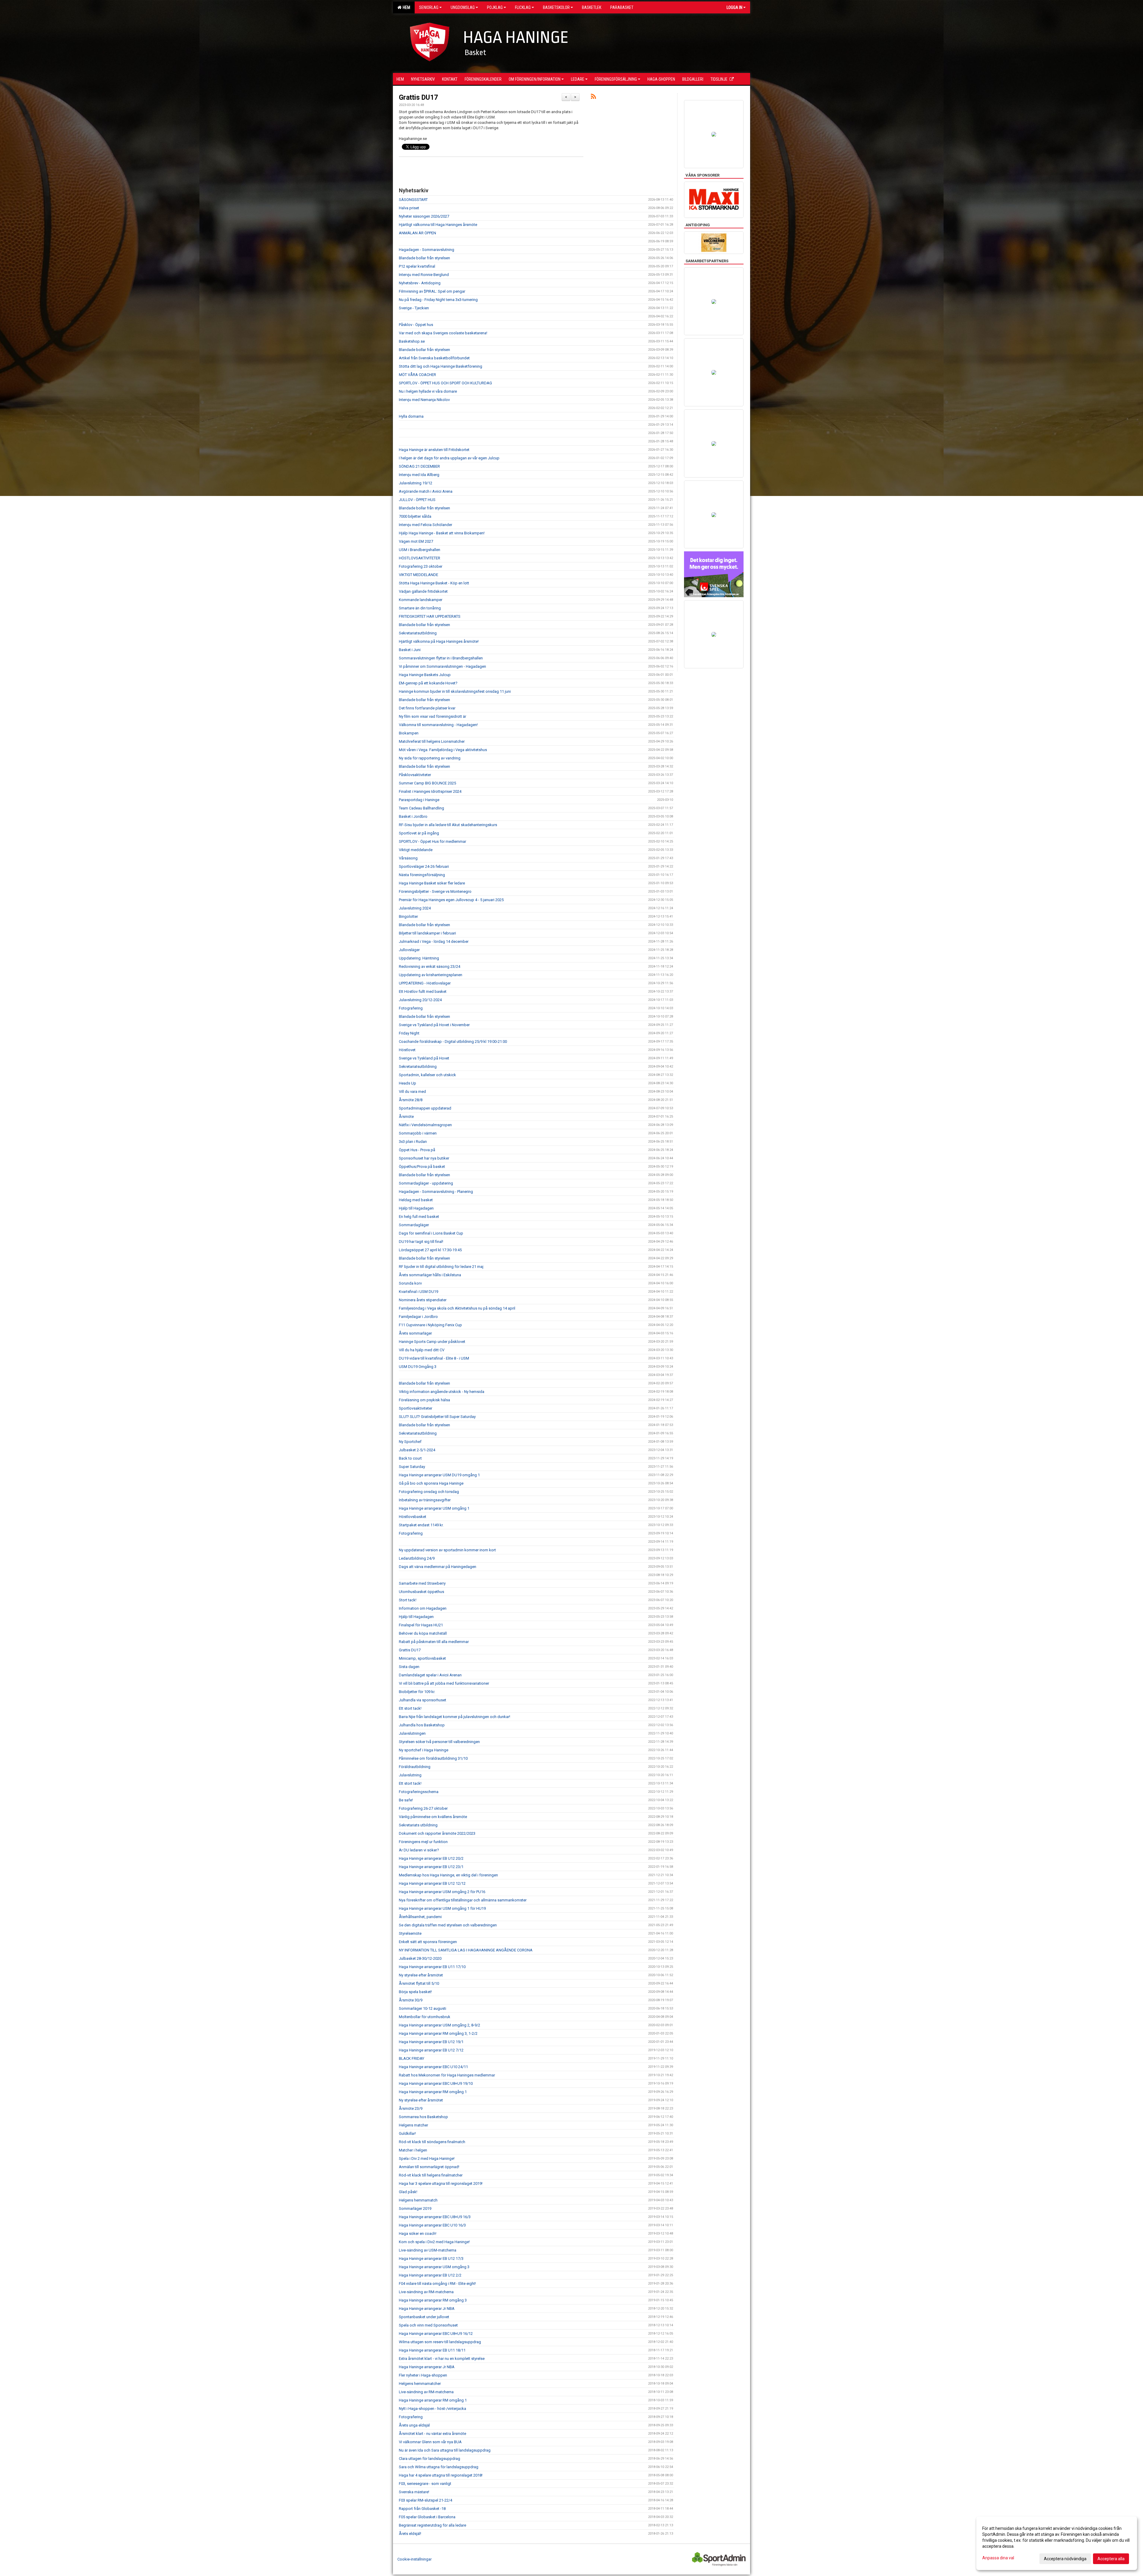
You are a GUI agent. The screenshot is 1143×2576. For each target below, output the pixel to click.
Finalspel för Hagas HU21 (421, 1625)
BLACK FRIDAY (412, 2058)
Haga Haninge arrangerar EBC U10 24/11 (433, 2067)
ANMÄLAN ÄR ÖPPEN (417, 233)
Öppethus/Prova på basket (422, 1167)
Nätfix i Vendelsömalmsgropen (425, 1125)
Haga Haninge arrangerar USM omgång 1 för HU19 (442, 1908)
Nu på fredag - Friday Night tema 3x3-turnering (438, 300)
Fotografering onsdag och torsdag (429, 1492)
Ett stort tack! (410, 1708)
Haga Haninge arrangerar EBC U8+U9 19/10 (436, 2083)
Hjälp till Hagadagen (416, 1208)
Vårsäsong (408, 858)
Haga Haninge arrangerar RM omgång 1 (433, 2092)
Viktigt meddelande (416, 850)
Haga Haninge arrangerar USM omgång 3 (434, 2267)
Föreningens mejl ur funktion (423, 1842)
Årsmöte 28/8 (411, 1100)
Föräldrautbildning (415, 1767)
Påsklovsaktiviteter (415, 775)
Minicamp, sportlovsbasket (422, 1658)
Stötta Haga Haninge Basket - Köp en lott (434, 583)
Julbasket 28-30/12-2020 (420, 1958)
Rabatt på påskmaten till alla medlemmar (434, 1642)
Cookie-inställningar (414, 2559)
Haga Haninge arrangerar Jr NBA (427, 2309)
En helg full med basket (419, 1217)
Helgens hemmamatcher (420, 2384)
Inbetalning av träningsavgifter (425, 1500)
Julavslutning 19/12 (416, 483)
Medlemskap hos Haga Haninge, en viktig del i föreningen (448, 1875)
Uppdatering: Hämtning (419, 958)
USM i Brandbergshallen (420, 550)
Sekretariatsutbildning (418, 633)
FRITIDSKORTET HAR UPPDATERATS (430, 616)
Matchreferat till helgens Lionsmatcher (432, 741)
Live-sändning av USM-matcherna (428, 2250)
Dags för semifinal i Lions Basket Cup (431, 1233)
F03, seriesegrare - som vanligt (425, 2484)
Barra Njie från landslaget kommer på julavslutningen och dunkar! (455, 1717)
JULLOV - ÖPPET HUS (417, 500)
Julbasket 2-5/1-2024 (417, 1450)
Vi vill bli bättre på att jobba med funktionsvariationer (444, 1683)
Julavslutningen (412, 1733)
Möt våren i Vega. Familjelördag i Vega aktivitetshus (443, 750)
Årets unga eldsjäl (414, 2425)
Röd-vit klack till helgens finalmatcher (431, 2175)
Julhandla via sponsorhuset (423, 1700)
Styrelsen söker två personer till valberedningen (439, 1742)
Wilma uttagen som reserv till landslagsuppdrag (440, 2342)
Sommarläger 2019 (415, 2208)
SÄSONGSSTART (413, 200)
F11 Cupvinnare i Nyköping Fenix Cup (430, 1325)
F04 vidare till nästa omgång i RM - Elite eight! (437, 2284)
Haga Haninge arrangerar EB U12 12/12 (432, 1883)
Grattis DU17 (418, 97)
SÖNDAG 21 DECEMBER (419, 466)
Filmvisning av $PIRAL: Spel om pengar (432, 291)
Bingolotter (408, 916)
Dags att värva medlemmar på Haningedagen (438, 1567)
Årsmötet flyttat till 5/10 (419, 1983)
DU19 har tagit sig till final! (421, 1242)
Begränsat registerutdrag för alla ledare (432, 2525)
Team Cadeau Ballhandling (421, 808)
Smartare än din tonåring (420, 608)
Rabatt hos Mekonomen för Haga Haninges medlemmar (447, 2075)
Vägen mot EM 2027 (416, 541)
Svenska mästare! (414, 2492)
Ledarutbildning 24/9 (417, 1558)
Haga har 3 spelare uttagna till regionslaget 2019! (441, 2183)
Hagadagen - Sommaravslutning (427, 250)
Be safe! (406, 1800)
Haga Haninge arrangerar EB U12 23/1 (431, 1867)
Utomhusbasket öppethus (421, 1592)
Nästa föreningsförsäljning (422, 875)
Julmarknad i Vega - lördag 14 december (434, 941)
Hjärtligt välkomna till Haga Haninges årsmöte (438, 225)
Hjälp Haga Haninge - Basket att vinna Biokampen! (442, 533)
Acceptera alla (1111, 2559)
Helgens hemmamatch (418, 2200)
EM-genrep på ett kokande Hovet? (428, 683)
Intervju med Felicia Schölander (425, 525)
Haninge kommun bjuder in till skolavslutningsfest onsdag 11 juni (455, 691)
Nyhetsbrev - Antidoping (420, 283)
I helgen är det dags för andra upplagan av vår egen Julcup (449, 458)
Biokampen (409, 733)
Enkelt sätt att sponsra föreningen (428, 1942)
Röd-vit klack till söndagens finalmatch (432, 2142)
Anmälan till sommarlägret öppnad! (429, 2167)
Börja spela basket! (415, 1992)
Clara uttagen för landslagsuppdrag (430, 2459)
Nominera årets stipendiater (423, 1300)
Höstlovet (407, 1050)
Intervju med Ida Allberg (419, 475)
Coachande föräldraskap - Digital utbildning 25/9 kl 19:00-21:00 (453, 1042)
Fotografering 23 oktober (421, 566)
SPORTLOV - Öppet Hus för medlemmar (432, 841)
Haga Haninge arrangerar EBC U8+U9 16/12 (436, 2334)
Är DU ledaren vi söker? (419, 1850)
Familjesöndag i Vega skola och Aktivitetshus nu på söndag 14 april (457, 1308)
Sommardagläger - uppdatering (426, 1183)
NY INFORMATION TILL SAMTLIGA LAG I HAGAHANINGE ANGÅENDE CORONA (466, 1950)
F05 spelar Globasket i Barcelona (427, 2517)
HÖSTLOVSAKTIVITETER (420, 558)
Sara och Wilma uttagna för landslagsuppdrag (439, 2467)
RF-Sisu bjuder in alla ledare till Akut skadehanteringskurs (448, 825)
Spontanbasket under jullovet (424, 2317)
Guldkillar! (407, 2133)
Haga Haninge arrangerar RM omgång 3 (433, 2300)
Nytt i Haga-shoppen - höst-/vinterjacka (432, 2409)
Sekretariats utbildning (418, 1825)
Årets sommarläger (415, 1333)
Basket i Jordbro (413, 816)
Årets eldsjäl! (410, 2534)
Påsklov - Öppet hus (416, 325)
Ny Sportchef (410, 1442)
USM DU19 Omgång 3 (418, 1367)
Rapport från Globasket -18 (422, 2509)
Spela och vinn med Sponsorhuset (428, 2325)
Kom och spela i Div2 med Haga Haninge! (434, 2242)
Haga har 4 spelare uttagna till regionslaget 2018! (441, 2475)
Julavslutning (410, 1775)
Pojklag (495, 7)
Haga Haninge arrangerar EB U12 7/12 (431, 2050)
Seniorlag (429, 7)
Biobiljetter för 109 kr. (417, 1692)
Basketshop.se (412, 341)
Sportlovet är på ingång (419, 833)
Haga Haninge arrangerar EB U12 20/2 (431, 1858)
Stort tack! (408, 1600)
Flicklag (523, 7)
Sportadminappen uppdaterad (425, 1108)
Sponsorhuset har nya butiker (424, 1158)
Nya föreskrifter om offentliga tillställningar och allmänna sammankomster (463, 1900)
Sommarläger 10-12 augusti (423, 2008)
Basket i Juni (410, 650)
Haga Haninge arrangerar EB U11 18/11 (432, 2350)
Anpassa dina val (998, 2558)
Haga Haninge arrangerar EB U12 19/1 (431, 2042)
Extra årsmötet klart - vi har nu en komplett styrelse (442, 2359)
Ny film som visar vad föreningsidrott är (432, 716)
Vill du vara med (412, 1092)
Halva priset (409, 208)
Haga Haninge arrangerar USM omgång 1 (434, 1508)
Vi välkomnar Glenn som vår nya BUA (430, 2442)
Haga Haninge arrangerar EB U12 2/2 (430, 2275)
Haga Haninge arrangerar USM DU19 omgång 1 (439, 1475)
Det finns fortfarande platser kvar (427, 708)
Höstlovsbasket (413, 1517)
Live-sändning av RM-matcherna (426, 2292)
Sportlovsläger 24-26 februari (424, 866)
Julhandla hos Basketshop (422, 1725)
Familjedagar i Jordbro (418, 1317)
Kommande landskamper (421, 600)
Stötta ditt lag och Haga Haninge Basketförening (441, 366)
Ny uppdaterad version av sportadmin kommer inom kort (447, 1550)
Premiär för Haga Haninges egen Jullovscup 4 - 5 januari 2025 (451, 900)
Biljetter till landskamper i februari (427, 933)
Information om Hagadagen (423, 1608)
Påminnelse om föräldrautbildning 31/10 (433, 1758)
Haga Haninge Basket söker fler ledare (432, 883)
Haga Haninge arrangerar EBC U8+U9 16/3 (435, 2217)
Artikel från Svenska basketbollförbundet (434, 358)
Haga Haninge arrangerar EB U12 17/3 (431, 2259)
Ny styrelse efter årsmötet (421, 1975)
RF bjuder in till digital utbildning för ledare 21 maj (441, 1267)
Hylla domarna (411, 416)
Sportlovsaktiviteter (416, 1408)
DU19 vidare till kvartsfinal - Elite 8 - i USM (434, 1358)
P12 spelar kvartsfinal (417, 266)
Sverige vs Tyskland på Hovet (424, 1058)
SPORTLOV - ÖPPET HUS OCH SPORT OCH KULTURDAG (445, 383)
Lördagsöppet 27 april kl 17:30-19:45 (430, 1250)
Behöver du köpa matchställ (423, 1633)
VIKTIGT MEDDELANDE (419, 575)
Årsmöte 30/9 (411, 2000)
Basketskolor (556, 7)
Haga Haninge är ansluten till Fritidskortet (434, 450)
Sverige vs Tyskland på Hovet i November (434, 1025)
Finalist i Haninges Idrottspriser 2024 (430, 791)
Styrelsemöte (410, 1933)
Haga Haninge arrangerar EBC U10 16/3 (432, 2225)
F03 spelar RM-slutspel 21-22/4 (425, 2500)
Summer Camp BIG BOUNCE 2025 (427, 783)
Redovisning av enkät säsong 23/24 (430, 966)
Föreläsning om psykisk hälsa (424, 1400)
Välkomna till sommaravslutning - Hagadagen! (438, 725)
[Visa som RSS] (593, 97)
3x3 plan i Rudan (413, 1142)
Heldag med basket (416, 1200)
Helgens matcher (413, 2125)
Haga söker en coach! (418, 2233)
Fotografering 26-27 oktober (423, 1808)
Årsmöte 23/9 (411, 2108)
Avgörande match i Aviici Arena (426, 491)
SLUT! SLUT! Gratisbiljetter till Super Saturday (437, 1417)
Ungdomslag (463, 7)
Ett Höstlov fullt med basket (423, 991)
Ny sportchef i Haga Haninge (424, 1750)
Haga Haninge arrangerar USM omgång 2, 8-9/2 (439, 2025)
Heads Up (407, 1083)
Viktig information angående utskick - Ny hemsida (442, 1392)
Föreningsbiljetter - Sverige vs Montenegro (435, 891)
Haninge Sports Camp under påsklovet (432, 1342)
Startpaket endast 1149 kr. (421, 1525)
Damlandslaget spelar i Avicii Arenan (430, 1675)
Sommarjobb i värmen (418, 1133)
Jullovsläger (409, 950)
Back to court (410, 1458)
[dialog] (1057, 2543)
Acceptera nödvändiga (1065, 2559)
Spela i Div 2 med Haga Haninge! (427, 2158)
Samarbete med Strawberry (422, 1583)
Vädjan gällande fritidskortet (423, 591)
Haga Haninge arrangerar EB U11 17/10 (432, 1967)
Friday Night (409, 1033)
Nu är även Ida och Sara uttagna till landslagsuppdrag (445, 2450)
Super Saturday (412, 1467)
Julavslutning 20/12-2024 (420, 1000)
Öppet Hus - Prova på (417, 1150)
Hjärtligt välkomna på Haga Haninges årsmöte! (439, 641)
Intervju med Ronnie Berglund (424, 275)
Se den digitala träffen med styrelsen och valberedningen (448, 1925)
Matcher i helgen (413, 2150)
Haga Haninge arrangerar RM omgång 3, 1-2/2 (438, 2033)
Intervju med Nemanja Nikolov (424, 400)
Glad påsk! (408, 2192)
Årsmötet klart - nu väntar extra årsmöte (432, 2434)
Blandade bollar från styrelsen (424, 258)
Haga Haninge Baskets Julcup (425, 675)
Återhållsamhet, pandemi (420, 1917)
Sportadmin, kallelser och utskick (427, 1075)
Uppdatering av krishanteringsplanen (431, 975)
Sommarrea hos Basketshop (423, 2117)
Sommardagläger (414, 1225)
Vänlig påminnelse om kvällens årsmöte (433, 1817)
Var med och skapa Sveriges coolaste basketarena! (443, 333)
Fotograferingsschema (419, 1792)
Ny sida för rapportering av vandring (430, 758)
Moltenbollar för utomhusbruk (425, 2017)
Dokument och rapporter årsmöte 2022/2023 (437, 1833)
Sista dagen (409, 1667)
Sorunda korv (410, 1283)
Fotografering (411, 1008)
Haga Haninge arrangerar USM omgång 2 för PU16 (442, 1892)
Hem (406, 7)
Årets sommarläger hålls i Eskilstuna (430, 1275)
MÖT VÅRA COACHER (417, 375)
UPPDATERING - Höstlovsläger (425, 983)
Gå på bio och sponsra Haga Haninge (431, 1483)
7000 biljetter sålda (415, 516)
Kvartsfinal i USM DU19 (419, 1292)
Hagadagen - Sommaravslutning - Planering (436, 1192)
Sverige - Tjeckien (414, 308)
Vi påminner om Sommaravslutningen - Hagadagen (442, 666)
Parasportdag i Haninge (419, 800)
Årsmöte (406, 1117)
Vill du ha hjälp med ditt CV (422, 1350)
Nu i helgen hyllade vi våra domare (428, 391)
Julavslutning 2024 (415, 908)
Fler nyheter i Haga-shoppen (423, 2375)
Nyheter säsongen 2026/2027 (424, 216)
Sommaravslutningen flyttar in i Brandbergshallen (441, 658)
